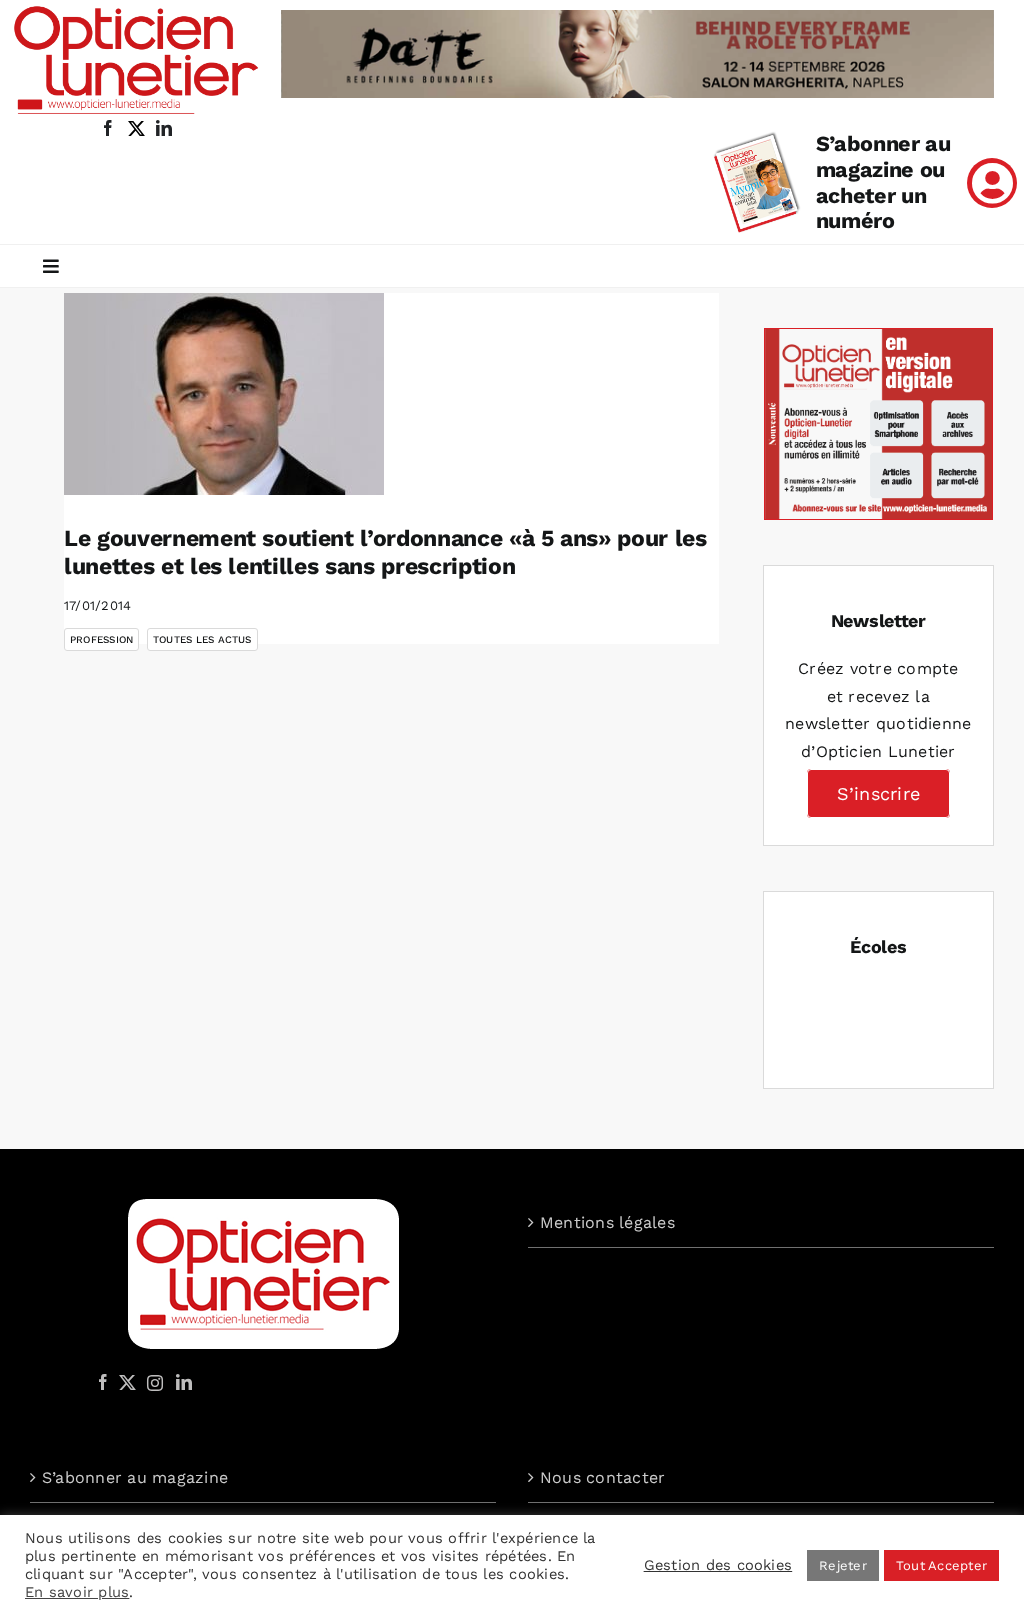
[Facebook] (103, 1382)
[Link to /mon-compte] (992, 183)
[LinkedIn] (184, 1382)
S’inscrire (878, 793)
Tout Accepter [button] (941, 1565)
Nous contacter (602, 1477)
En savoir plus (77, 1592)
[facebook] (108, 128)
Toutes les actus (202, 639)
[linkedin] (164, 128)
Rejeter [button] (843, 1565)
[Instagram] (152, 1382)
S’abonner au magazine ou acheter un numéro (883, 182)
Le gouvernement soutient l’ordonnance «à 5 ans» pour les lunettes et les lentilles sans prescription (385, 552)
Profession (101, 639)
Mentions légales (607, 1222)
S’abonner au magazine (135, 1477)
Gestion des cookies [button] (718, 1565)
